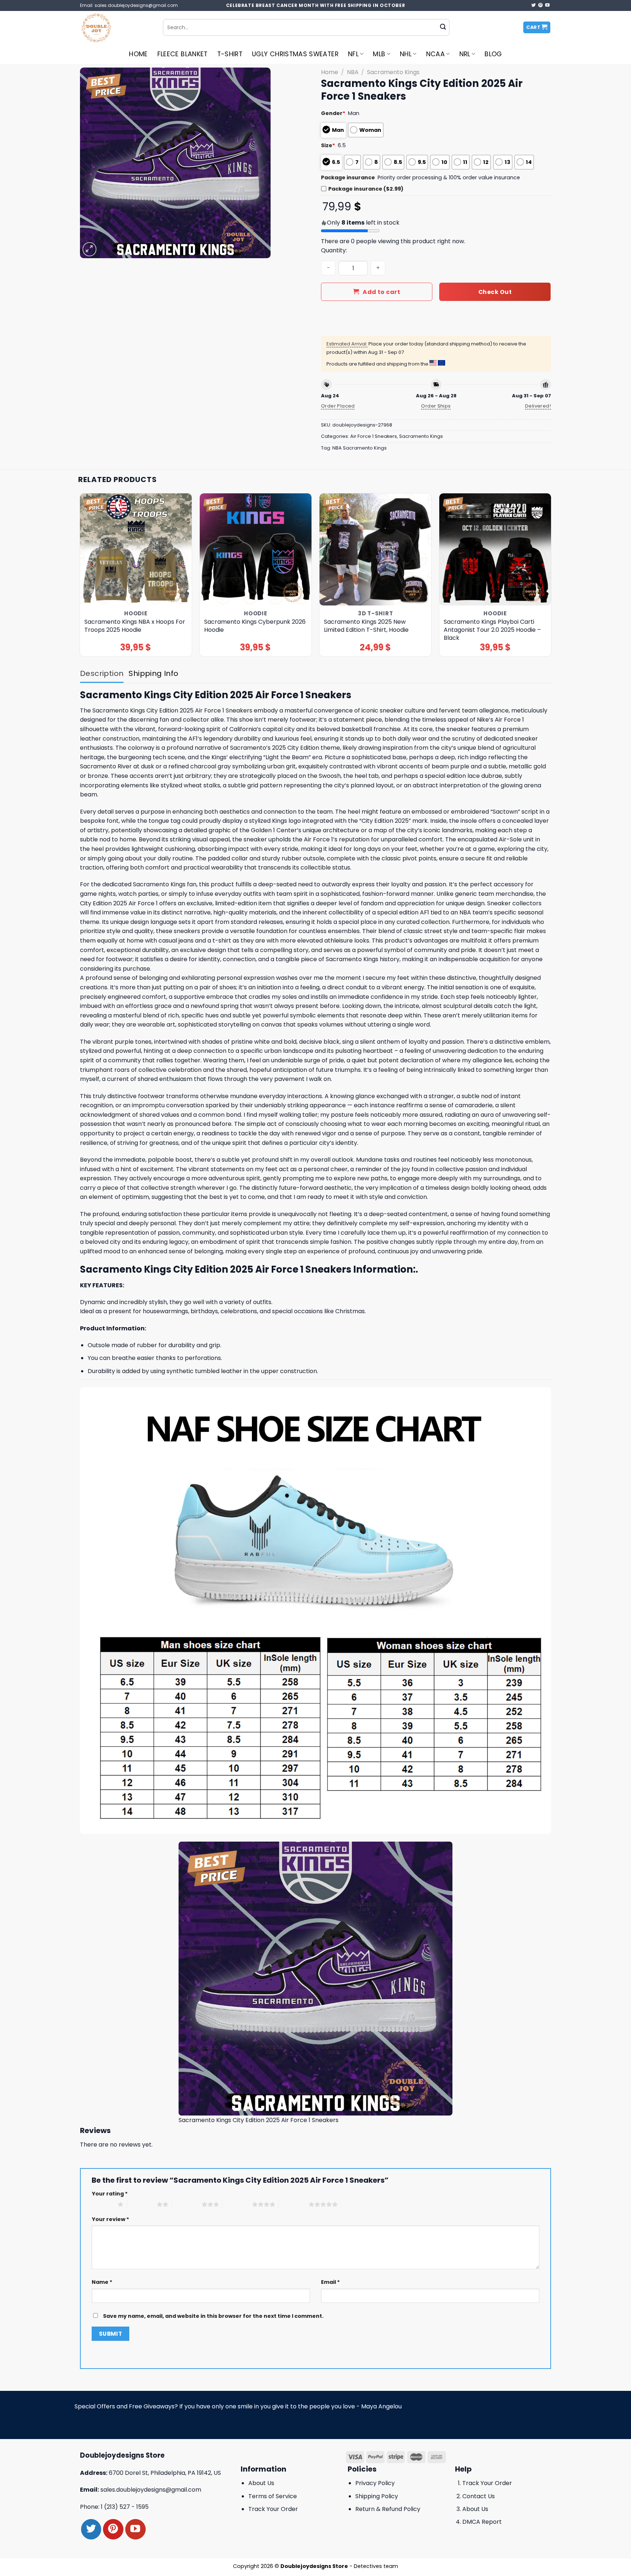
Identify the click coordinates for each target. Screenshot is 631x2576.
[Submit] (443, 27)
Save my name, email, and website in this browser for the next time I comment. (213, 2316)
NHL (406, 54)
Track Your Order (273, 2509)
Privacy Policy (375, 2483)
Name (102, 2282)
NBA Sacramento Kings (360, 448)
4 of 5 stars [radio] (237, 2204)
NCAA (435, 54)
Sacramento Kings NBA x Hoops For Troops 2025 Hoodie (135, 626)
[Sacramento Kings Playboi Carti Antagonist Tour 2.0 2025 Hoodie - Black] (495, 549)
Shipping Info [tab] (153, 673)
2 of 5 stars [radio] (142, 2204)
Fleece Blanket (183, 54)
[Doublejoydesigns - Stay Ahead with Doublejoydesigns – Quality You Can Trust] (116, 27)
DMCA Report (482, 2522)
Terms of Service (273, 2496)
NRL (465, 54)
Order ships (436, 406)
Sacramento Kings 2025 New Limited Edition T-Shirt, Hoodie (366, 626)
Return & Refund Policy (388, 2509)
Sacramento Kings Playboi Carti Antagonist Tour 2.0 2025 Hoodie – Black (492, 630)
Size (328, 145)
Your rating (110, 2194)
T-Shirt (230, 54)
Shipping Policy (377, 2496)
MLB (379, 54)
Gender (333, 113)
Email (330, 2282)
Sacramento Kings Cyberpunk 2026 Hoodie (255, 626)
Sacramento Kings (393, 72)
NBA (353, 72)
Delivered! (538, 406)
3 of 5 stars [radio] (187, 2204)
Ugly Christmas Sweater (295, 54)
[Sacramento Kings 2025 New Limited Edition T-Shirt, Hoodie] (376, 549)
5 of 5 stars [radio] (294, 2204)
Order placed (338, 406)
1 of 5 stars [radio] (103, 2204)
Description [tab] (102, 673)
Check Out (495, 292)
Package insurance (348, 177)
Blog (493, 54)
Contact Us (479, 2496)
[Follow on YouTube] (547, 5)
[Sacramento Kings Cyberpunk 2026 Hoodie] (256, 549)
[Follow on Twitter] (534, 5)
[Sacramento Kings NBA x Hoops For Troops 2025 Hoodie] (136, 549)
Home (138, 54)
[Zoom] (90, 249)
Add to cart (381, 292)
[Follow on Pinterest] (540, 5)
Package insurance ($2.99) (366, 189)
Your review (110, 2219)
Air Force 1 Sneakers (374, 436)
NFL (353, 54)
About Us (261, 2483)
